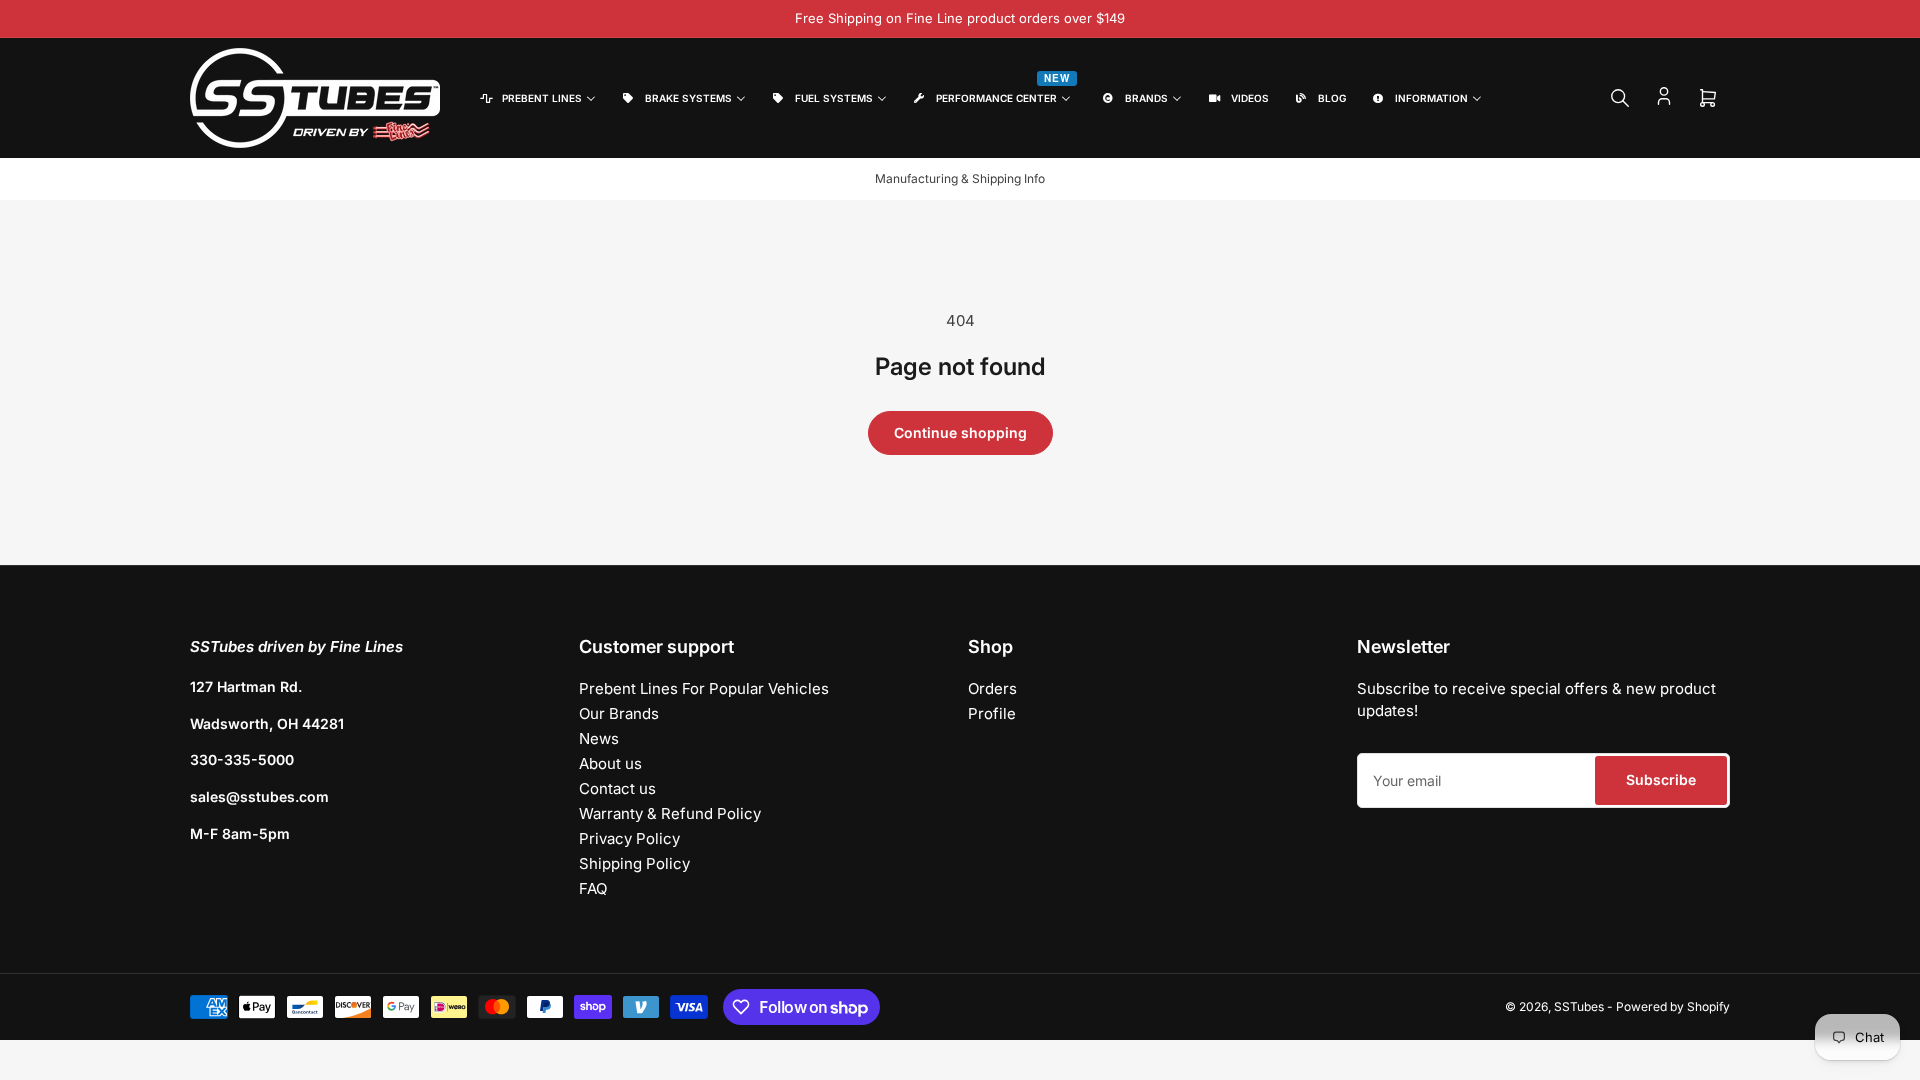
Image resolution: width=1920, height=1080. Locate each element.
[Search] (1620, 98)
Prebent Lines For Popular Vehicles (704, 688)
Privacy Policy (629, 838)
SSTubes (1579, 1006)
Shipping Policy (634, 863)
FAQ (593, 888)
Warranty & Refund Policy (670, 813)
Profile (992, 713)
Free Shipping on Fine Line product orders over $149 (960, 18)
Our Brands (619, 713)
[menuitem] (536, 98)
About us (610, 763)
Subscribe (1661, 779)
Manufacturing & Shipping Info (960, 178)
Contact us (617, 788)
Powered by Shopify (1673, 1006)
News (599, 738)
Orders (992, 688)
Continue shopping (960, 432)
